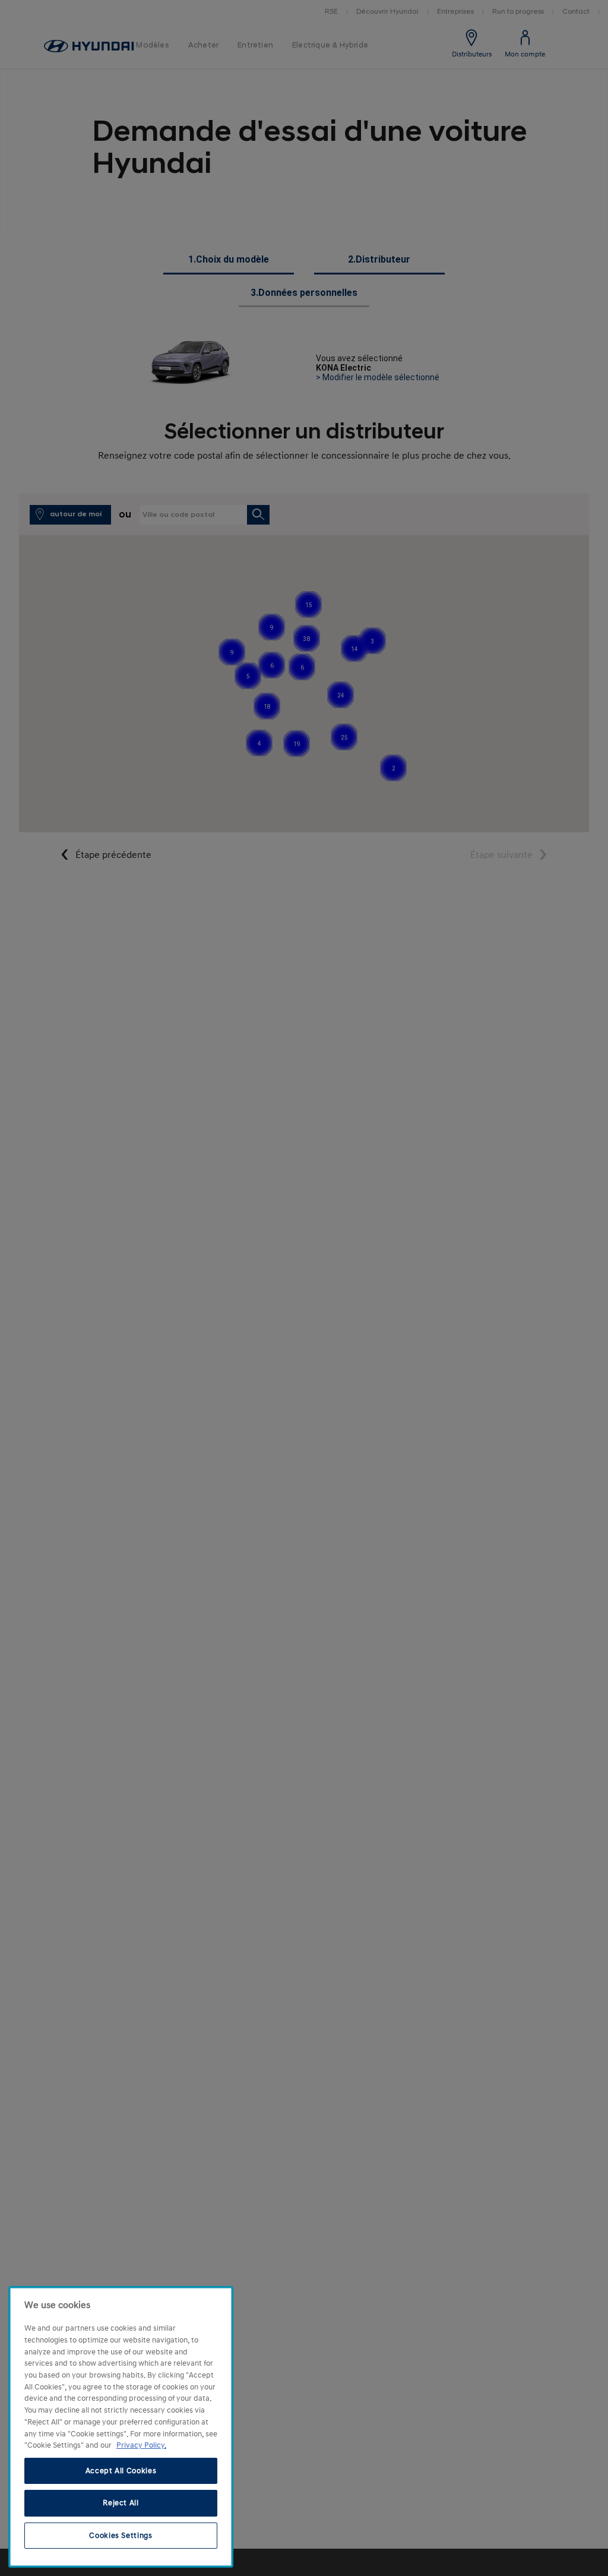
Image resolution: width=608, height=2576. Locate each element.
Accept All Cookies (121, 2471)
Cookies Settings (121, 2536)
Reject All (121, 2503)
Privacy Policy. (141, 2445)
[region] (121, 2427)
